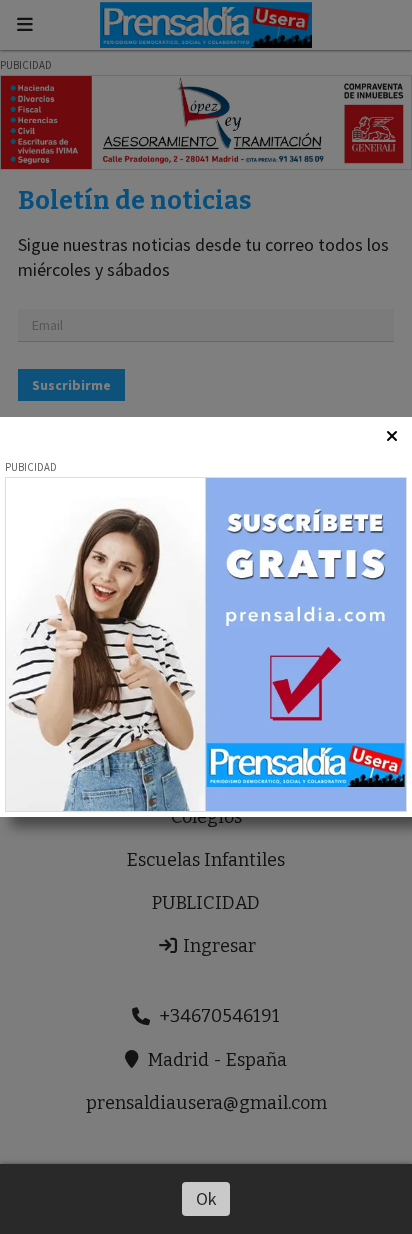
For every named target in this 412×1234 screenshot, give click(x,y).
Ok (206, 1198)
